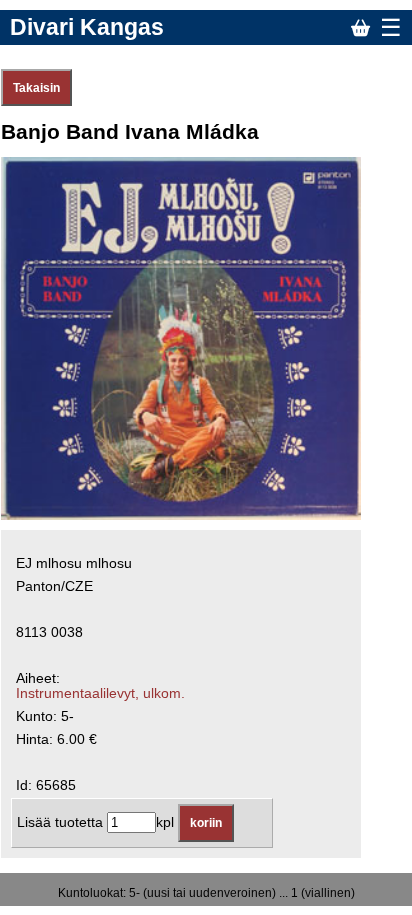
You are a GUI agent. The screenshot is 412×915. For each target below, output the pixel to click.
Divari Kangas (87, 27)
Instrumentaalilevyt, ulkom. (100, 693)
